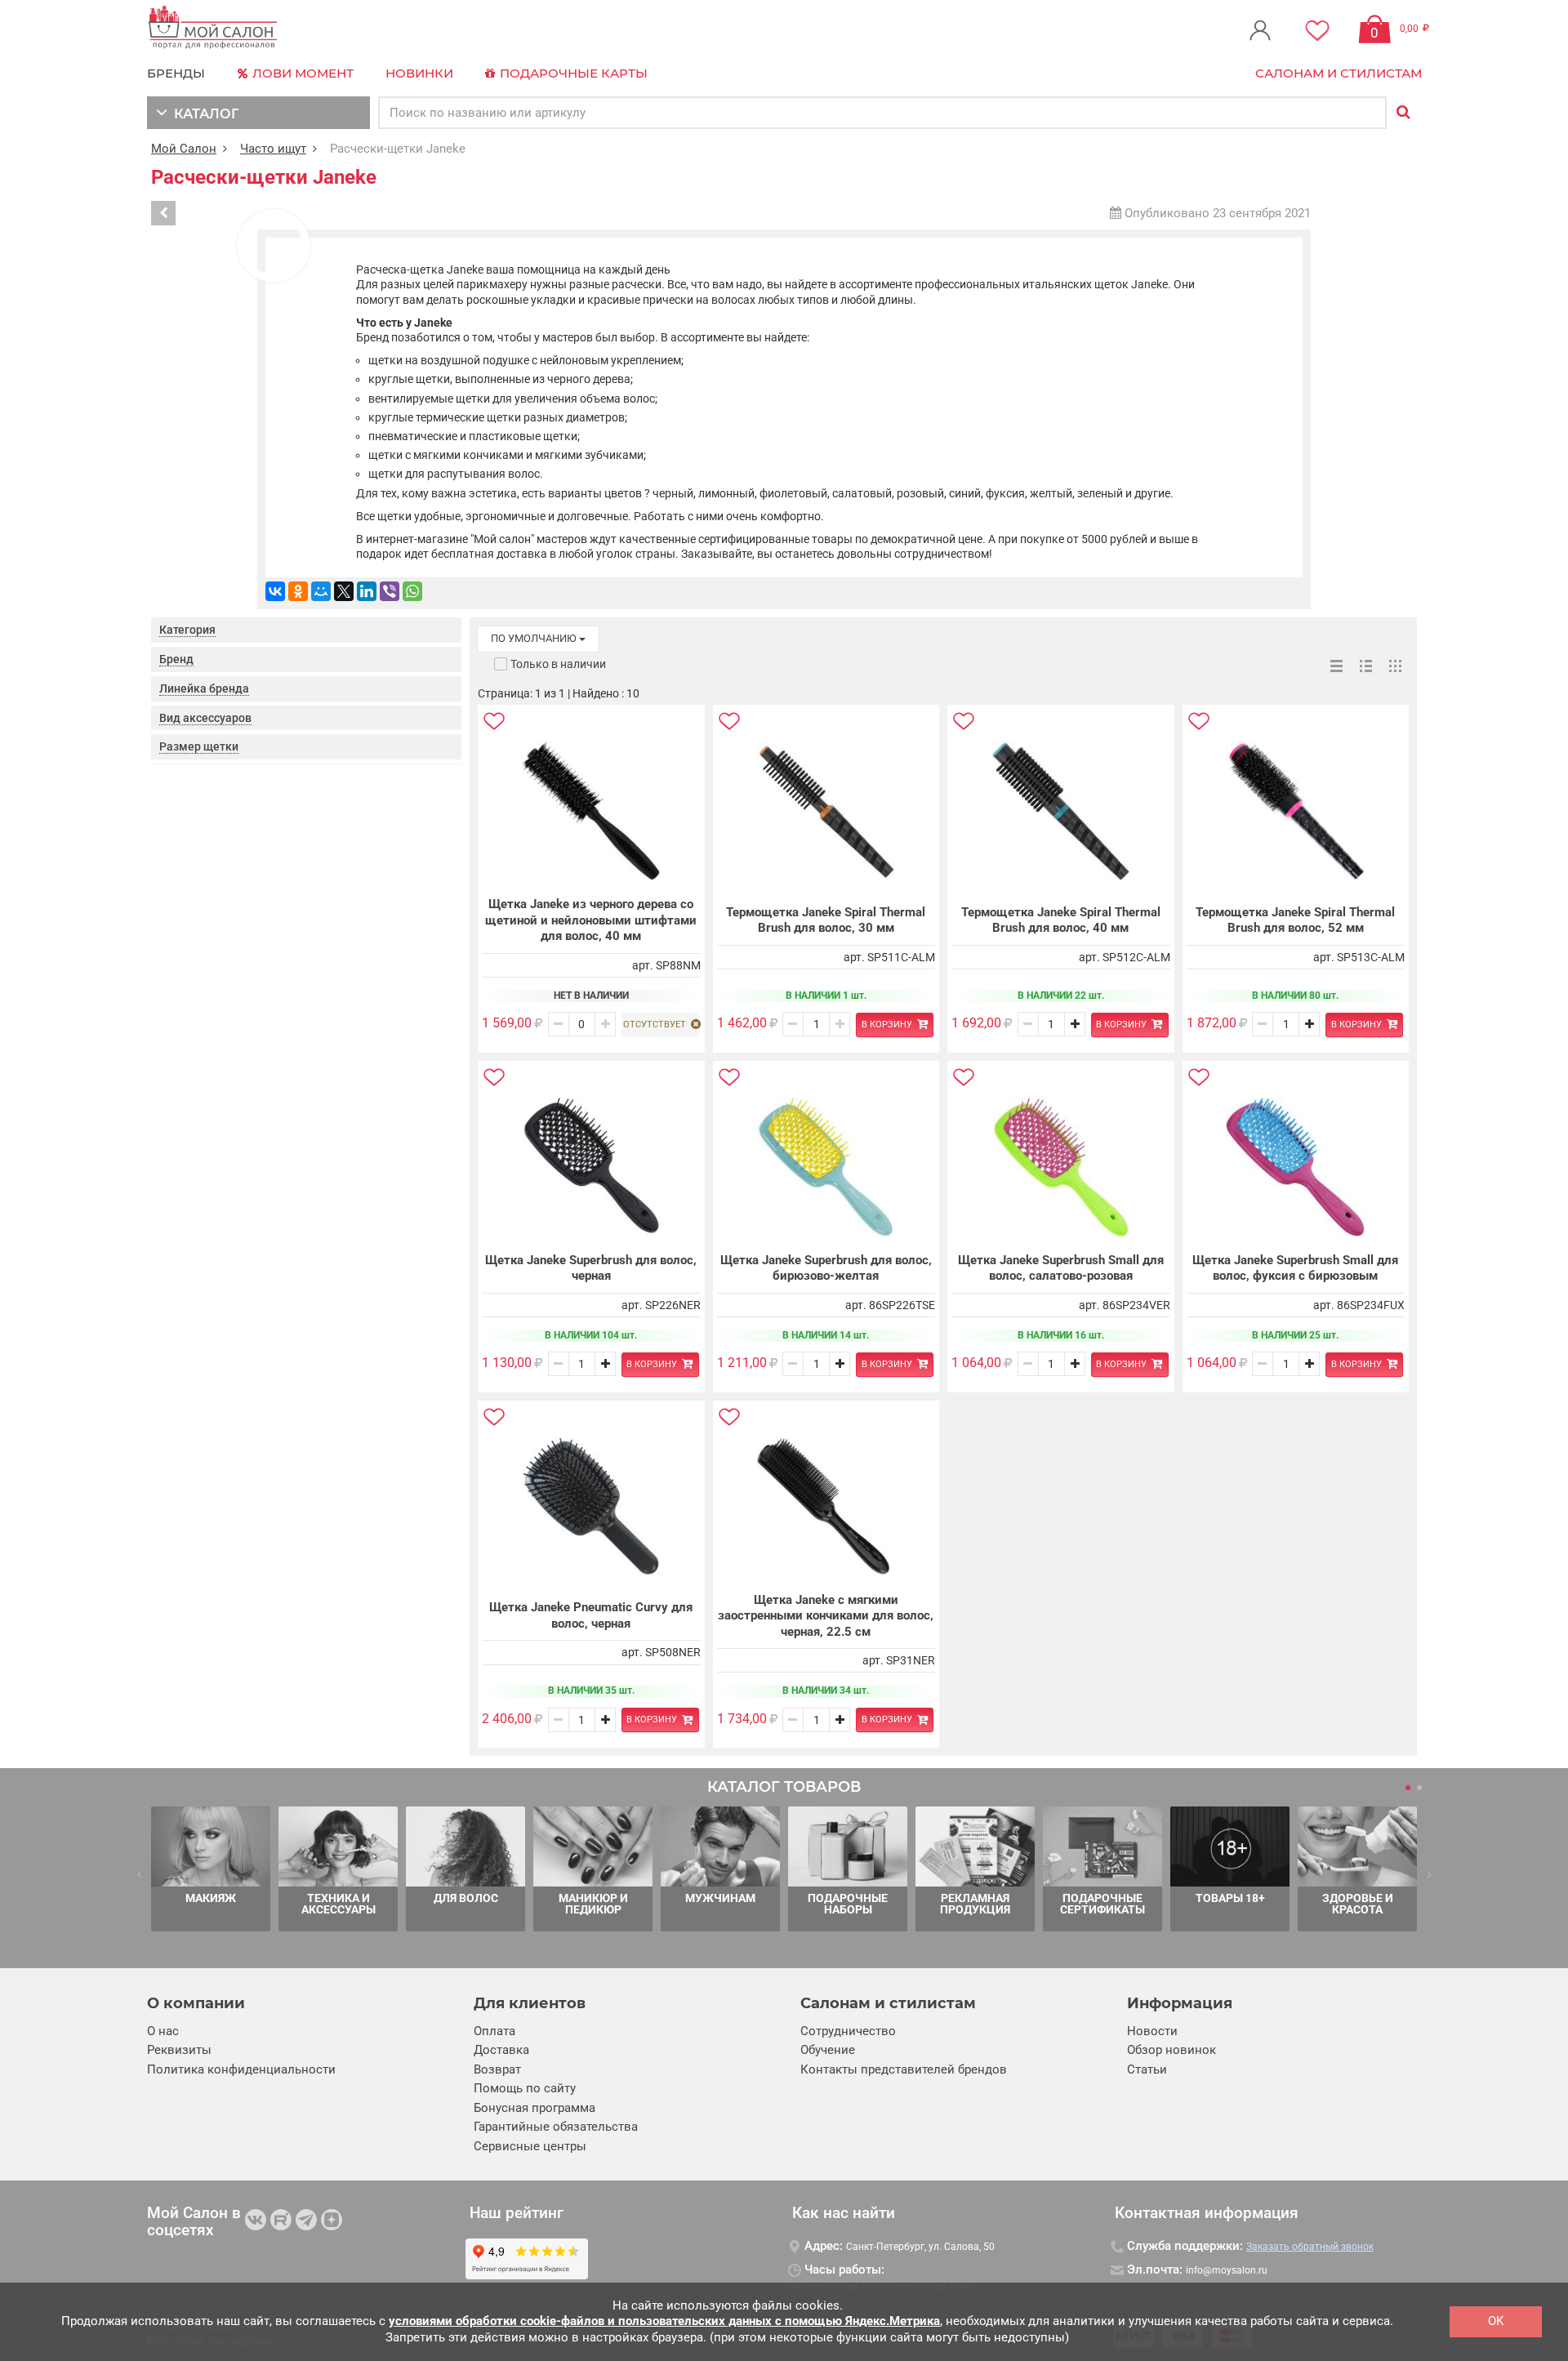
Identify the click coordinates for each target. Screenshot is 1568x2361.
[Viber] (390, 591)
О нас (163, 2031)
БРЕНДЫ (176, 73)
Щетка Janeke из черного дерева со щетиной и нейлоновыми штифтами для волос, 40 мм (591, 920)
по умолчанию (535, 638)
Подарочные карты (572, 73)
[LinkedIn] (367, 591)
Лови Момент (301, 73)
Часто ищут (273, 149)
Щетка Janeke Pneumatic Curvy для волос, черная (591, 1615)
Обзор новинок (1172, 2050)
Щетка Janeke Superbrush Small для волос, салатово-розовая (1061, 1268)
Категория (187, 630)
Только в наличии (558, 664)
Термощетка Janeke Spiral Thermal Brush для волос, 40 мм (1061, 920)
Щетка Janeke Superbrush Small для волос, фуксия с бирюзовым (1295, 1268)
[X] (344, 591)
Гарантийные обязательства (556, 2127)
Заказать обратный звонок (1310, 2247)
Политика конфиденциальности (241, 2069)
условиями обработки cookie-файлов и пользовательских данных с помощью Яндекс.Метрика (664, 2321)
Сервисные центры (530, 2146)
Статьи (1147, 2069)
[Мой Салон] (213, 28)
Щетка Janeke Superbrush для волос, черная (591, 1268)
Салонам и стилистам (1339, 73)
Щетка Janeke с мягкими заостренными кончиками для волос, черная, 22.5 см (826, 1616)
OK (1496, 2321)
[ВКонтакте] (275, 591)
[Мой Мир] (321, 591)
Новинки (419, 73)
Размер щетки (199, 746)
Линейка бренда (204, 688)
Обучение (828, 2050)
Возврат (497, 2069)
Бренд (176, 659)
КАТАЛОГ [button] (203, 114)
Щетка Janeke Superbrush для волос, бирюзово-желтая (826, 1268)
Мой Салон (184, 149)
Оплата (494, 2031)
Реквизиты (179, 2050)
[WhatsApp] (412, 591)
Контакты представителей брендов (904, 2069)
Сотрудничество (848, 2031)
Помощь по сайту (525, 2088)
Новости (1152, 2031)
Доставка (501, 2050)
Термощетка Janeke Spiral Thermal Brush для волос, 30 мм (826, 920)
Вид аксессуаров (205, 718)
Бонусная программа (535, 2108)
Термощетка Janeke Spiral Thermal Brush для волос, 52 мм (1295, 920)
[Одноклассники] (298, 591)
